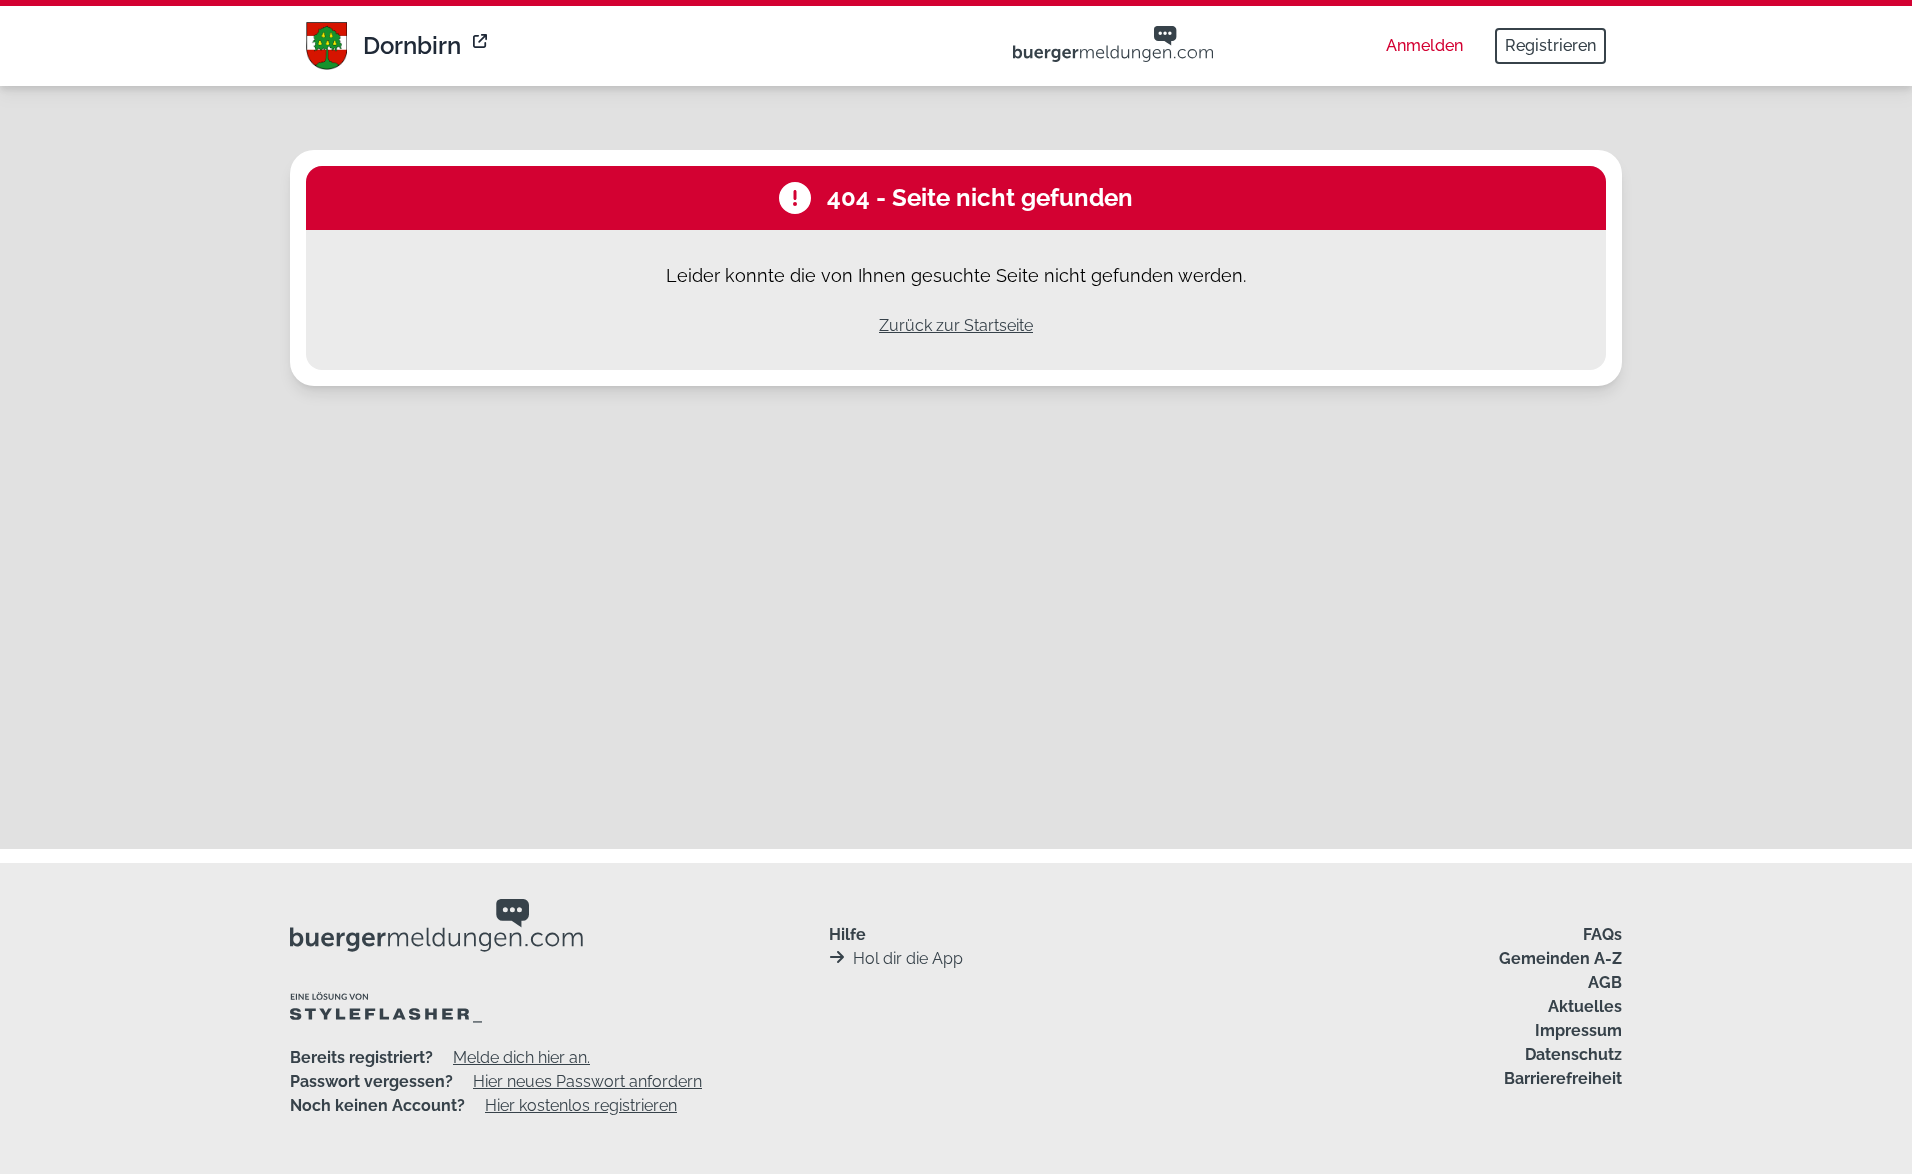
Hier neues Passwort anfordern (587, 1081)
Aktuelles (1585, 1006)
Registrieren (1550, 45)
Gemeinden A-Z (1560, 958)
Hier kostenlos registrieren (581, 1105)
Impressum (1578, 1030)
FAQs (1602, 934)
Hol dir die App (908, 958)
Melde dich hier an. (521, 1057)
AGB (1605, 982)
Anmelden (1424, 45)
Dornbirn (412, 45)
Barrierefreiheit (1563, 1078)
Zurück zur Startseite (956, 325)
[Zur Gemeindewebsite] (482, 46)
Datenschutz (1573, 1054)
